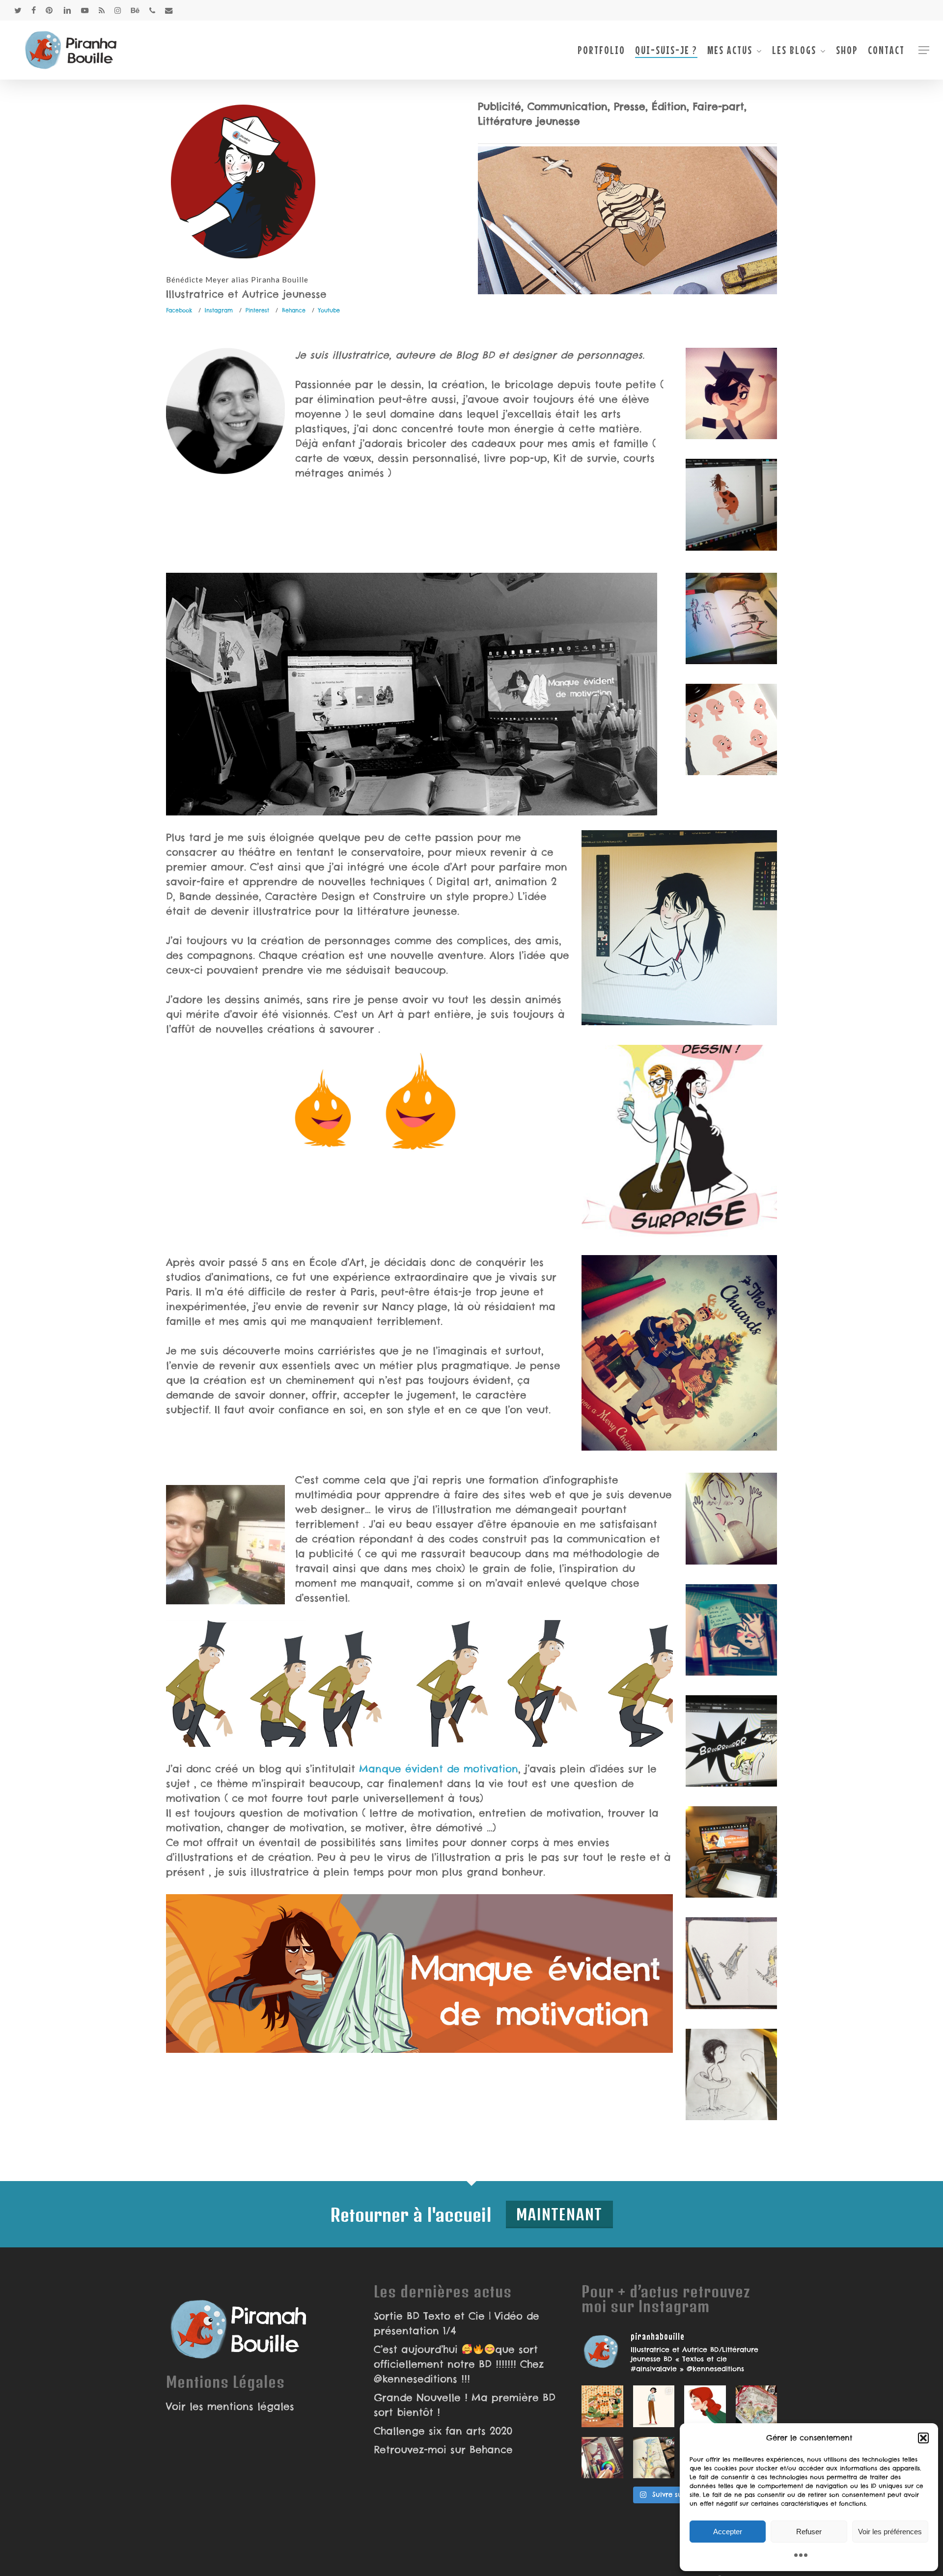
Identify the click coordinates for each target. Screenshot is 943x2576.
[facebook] (34, 10)
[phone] (152, 10)
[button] (923, 2438)
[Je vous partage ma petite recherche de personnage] (654, 2406)
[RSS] (102, 10)
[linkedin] (67, 10)
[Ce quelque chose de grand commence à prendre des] (705, 2406)
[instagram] (118, 10)
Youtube (329, 310)
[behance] (135, 10)
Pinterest (257, 310)
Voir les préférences (890, 2532)
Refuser (809, 2532)
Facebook (179, 310)
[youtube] (85, 10)
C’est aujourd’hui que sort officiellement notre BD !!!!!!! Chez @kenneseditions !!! (459, 2364)
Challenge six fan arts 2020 (443, 2431)
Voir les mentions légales (230, 2406)
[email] (169, 10)
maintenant (559, 2214)
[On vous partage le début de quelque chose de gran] (602, 2458)
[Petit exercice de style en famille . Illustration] (757, 2406)
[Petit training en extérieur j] (654, 2458)
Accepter (728, 2532)
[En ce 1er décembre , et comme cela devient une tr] (602, 2406)
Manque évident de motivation (437, 1769)
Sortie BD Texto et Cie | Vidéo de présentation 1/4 (457, 2323)
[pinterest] (50, 10)
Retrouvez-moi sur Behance (443, 2450)
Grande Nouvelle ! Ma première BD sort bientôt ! (465, 2405)
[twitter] (18, 10)
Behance (294, 310)
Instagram (219, 310)
